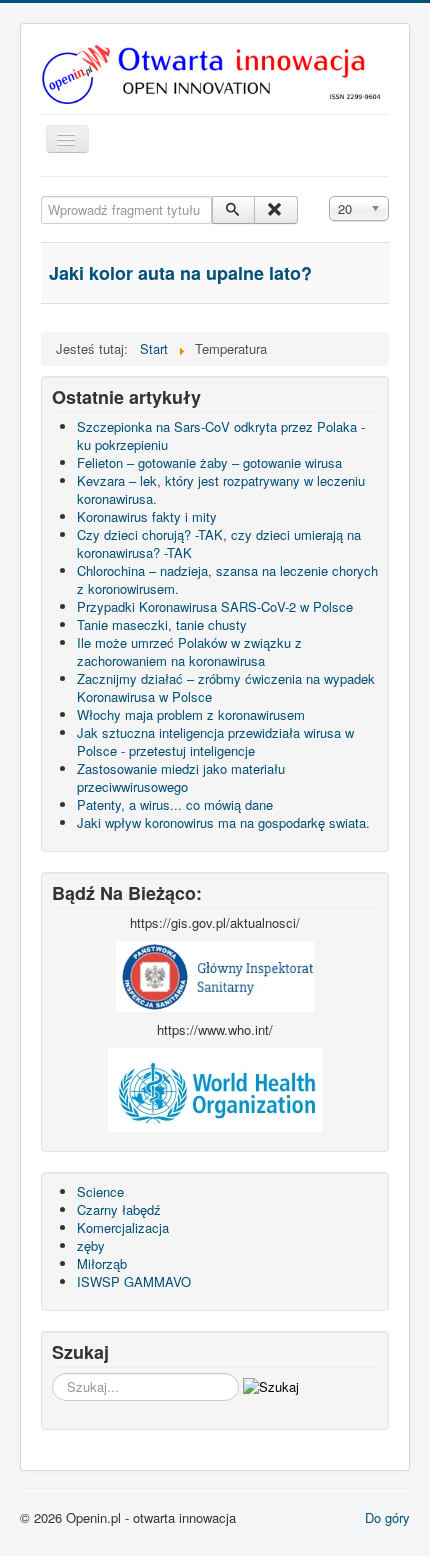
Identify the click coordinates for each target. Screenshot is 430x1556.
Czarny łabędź (119, 1209)
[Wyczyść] (275, 210)
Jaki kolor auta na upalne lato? (180, 273)
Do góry (387, 1517)
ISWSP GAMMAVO (134, 1281)
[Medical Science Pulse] (215, 974)
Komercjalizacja (123, 1227)
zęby (91, 1245)
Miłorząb (102, 1263)
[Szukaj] (233, 210)
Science (100, 1191)
